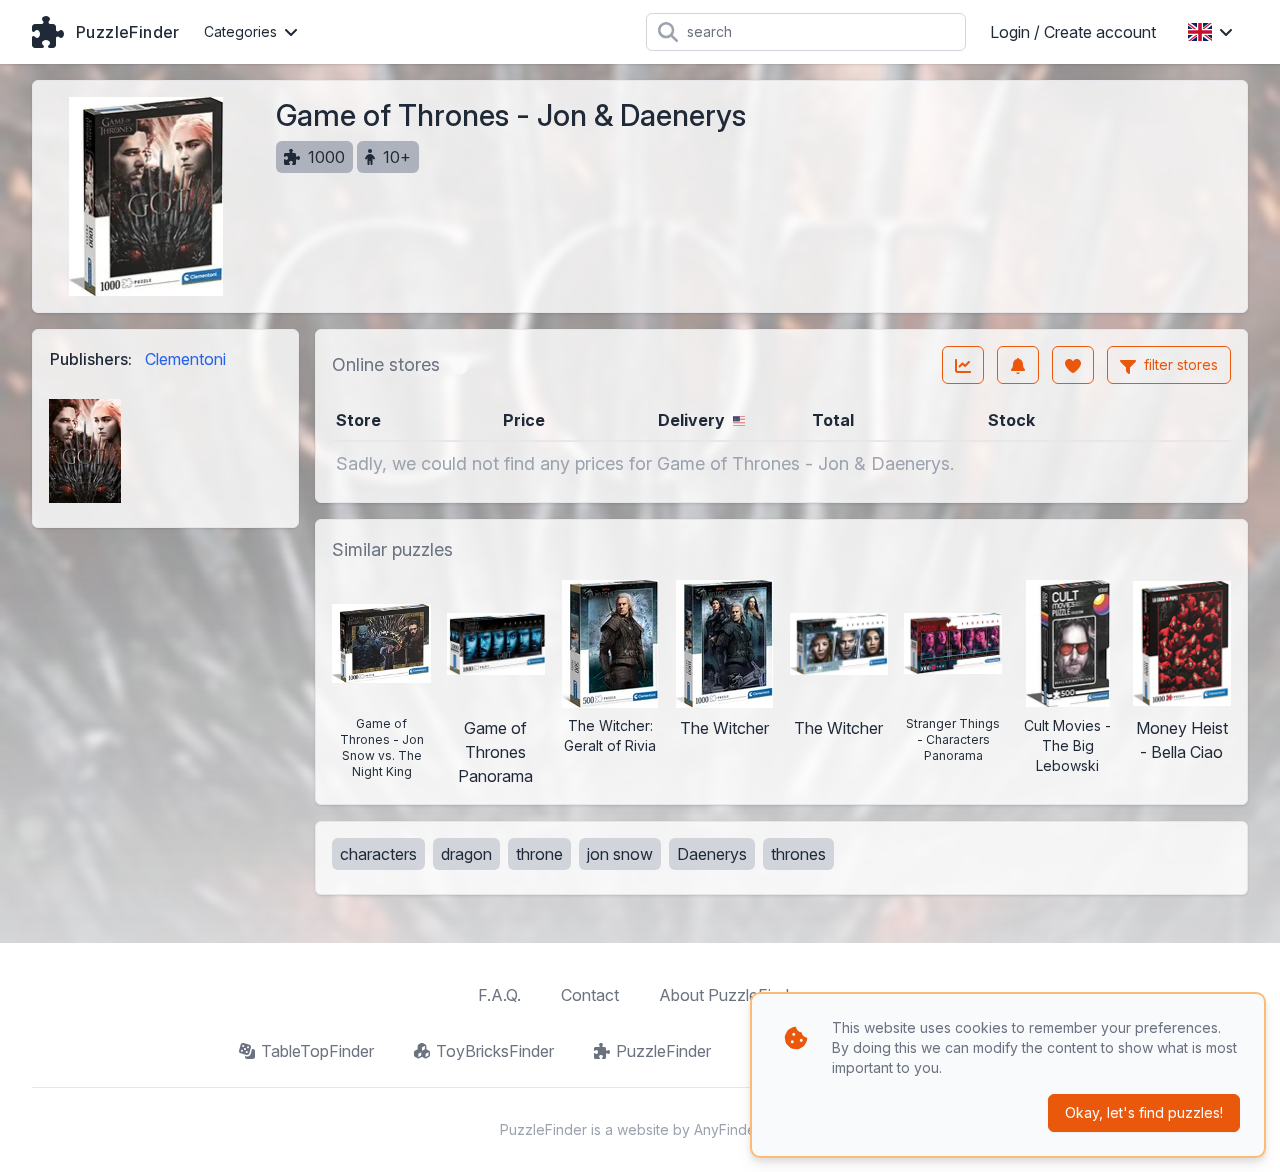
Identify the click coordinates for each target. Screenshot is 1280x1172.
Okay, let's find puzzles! (1144, 1112)
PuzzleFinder (663, 1051)
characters (378, 854)
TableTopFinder (317, 1051)
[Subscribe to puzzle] (1018, 365)
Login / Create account (1073, 32)
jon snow (620, 854)
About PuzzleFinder (731, 995)
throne (539, 854)
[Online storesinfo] (460, 365)
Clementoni (185, 359)
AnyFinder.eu (737, 1129)
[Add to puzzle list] (1073, 365)
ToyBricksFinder (495, 1051)
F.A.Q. (499, 995)
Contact (590, 995)
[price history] (963, 365)
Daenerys (712, 854)
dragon (466, 854)
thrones (798, 854)
